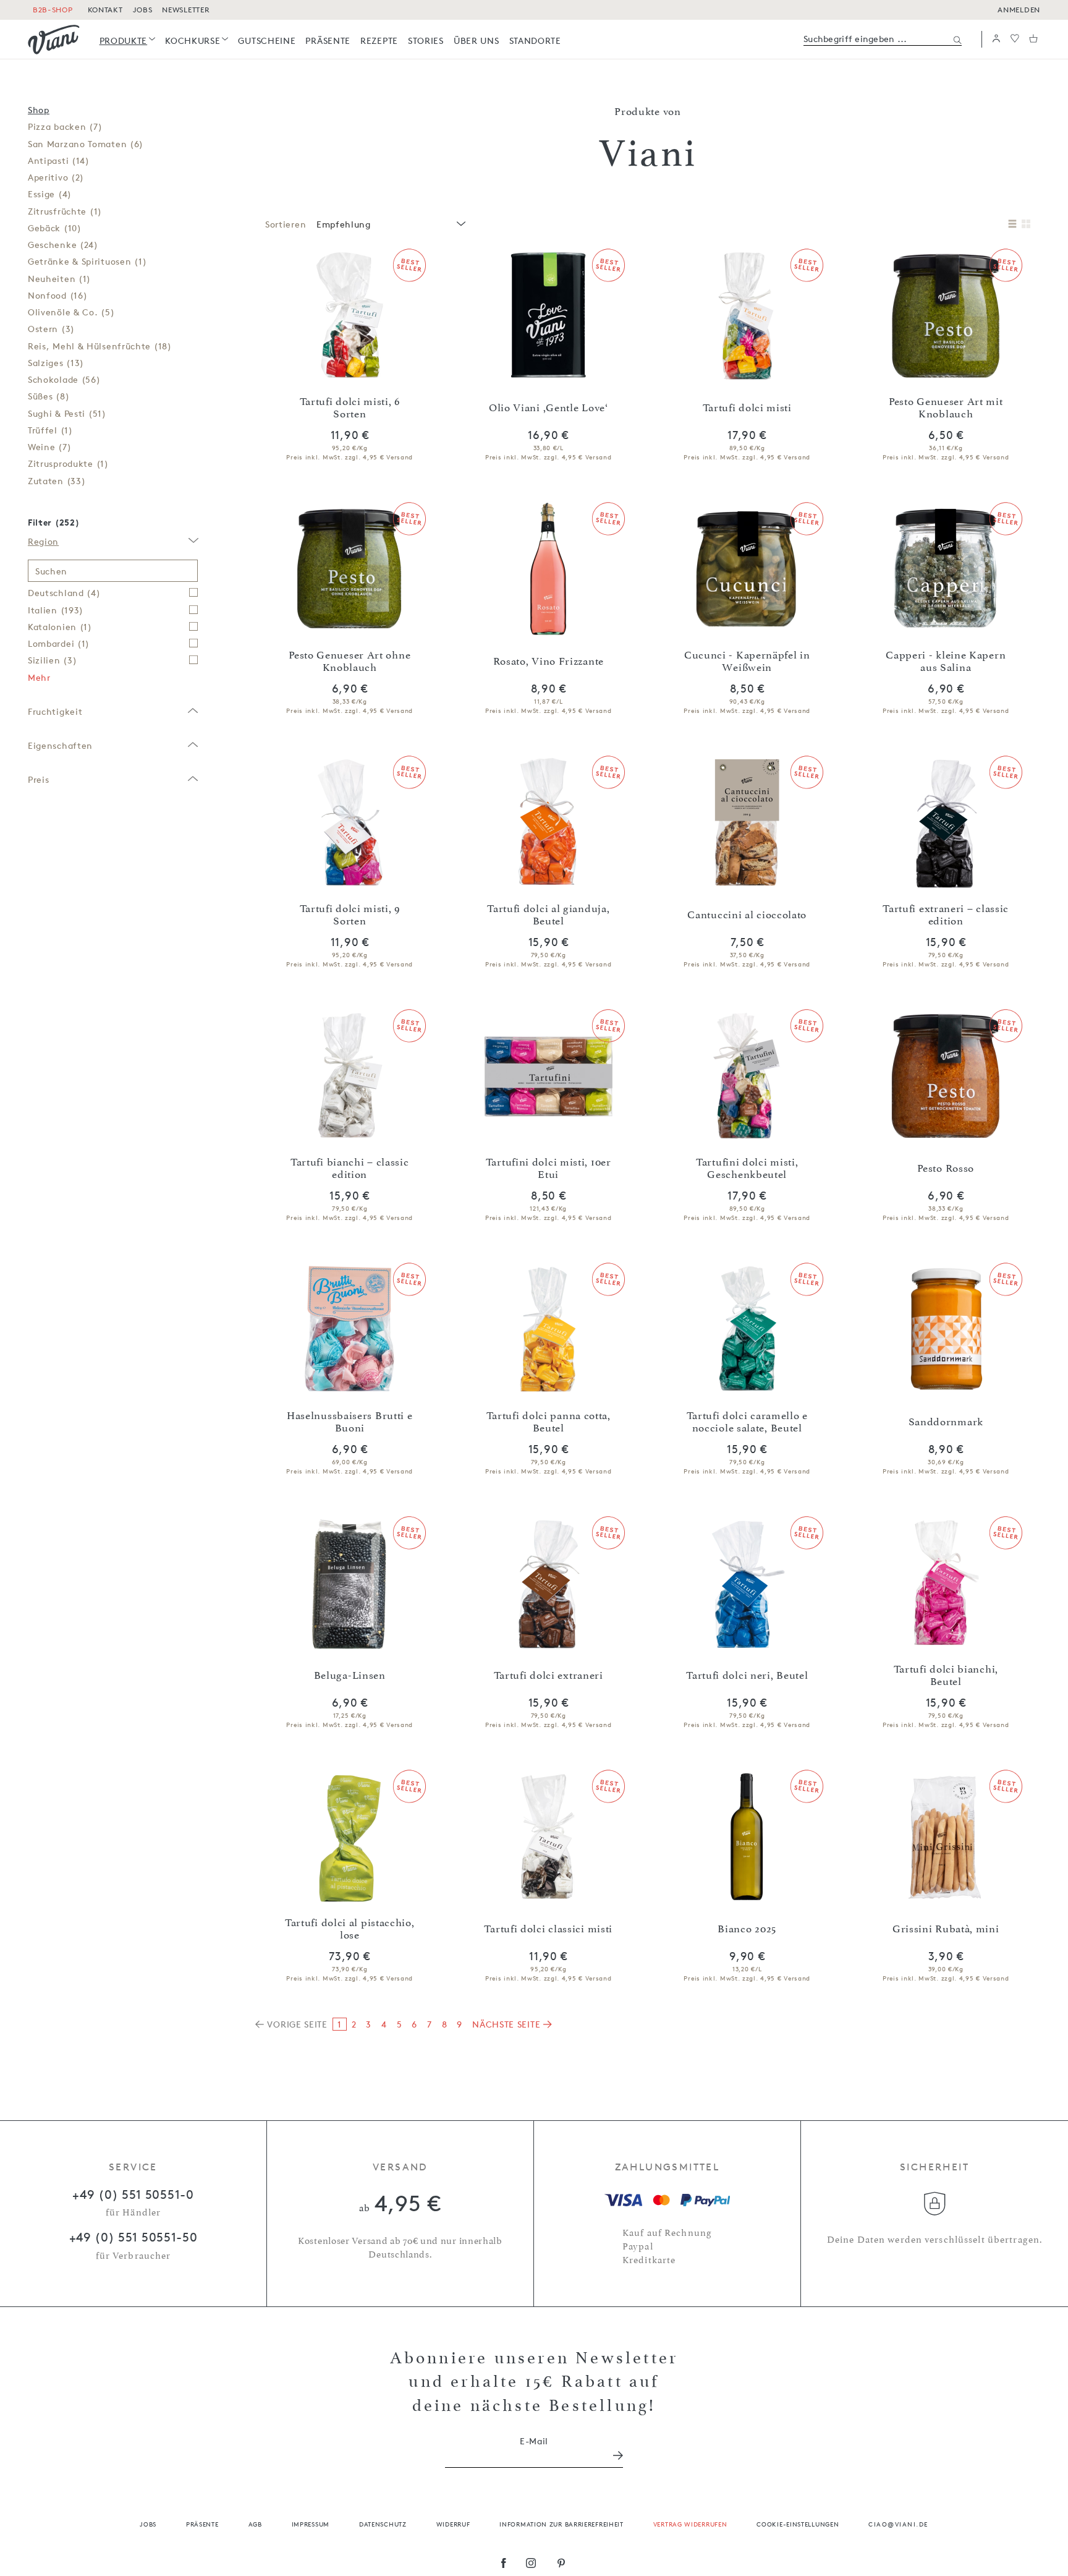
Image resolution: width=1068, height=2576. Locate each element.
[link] (128, 41)
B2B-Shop (53, 10)
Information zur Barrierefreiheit (561, 2524)
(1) (65, 211)
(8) (49, 396)
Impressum (311, 2524)
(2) (56, 177)
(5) (71, 312)
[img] (54, 40)
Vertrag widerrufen (690, 2524)
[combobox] (390, 224)
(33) (57, 481)
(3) (51, 329)
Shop (39, 110)
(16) (57, 295)
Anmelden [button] (1019, 10)
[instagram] (531, 2564)
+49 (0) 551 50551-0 (133, 2194)
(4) (50, 194)
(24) (63, 245)
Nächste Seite (508, 2024)
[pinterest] (562, 2564)
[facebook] (504, 2564)
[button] (996, 39)
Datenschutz (383, 2524)
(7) (65, 126)
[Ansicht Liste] (1012, 224)
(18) (100, 346)
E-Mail (534, 2441)
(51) (67, 413)
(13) (56, 363)
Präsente (202, 2524)
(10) (55, 228)
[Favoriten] (1015, 39)
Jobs (148, 2524)
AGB (255, 2524)
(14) (59, 160)
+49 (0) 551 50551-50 (133, 2237)
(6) (86, 144)
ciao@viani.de (898, 2524)
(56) (64, 379)
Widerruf (453, 2524)
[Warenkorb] (1033, 39)
